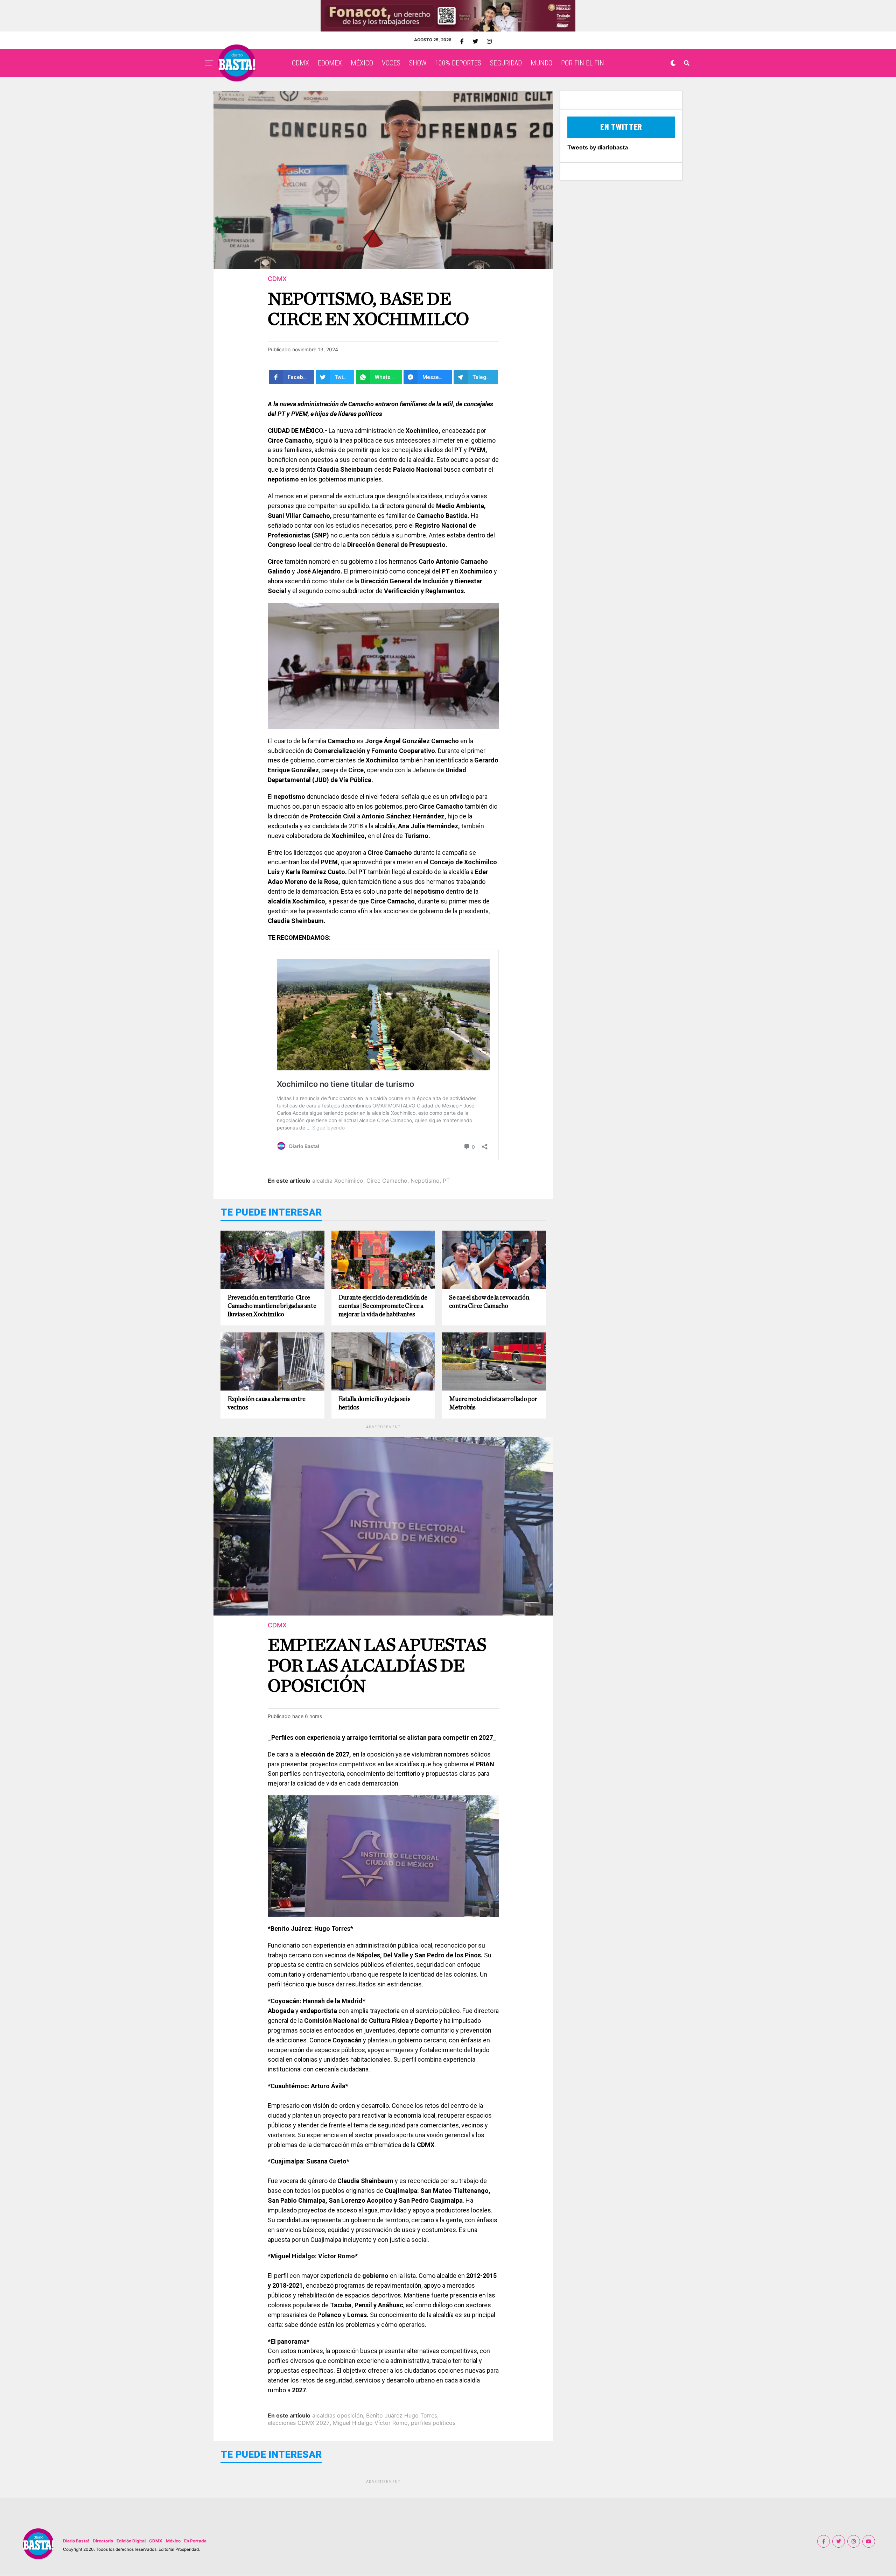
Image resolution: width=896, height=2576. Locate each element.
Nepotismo (425, 1181)
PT (446, 1181)
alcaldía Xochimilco (338, 1181)
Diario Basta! (76, 2541)
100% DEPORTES (458, 63)
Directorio (103, 2541)
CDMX (300, 63)
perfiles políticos (433, 2423)
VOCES (391, 63)
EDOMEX (330, 63)
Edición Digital (131, 2541)
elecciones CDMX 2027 (299, 2423)
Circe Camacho (387, 1181)
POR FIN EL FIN (583, 63)
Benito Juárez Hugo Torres (402, 2415)
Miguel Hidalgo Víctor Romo (370, 2423)
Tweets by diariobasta (598, 147)
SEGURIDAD (506, 63)
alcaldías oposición (338, 2415)
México (173, 2541)
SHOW (418, 63)
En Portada (195, 2541)
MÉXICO (362, 63)
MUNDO (541, 63)
